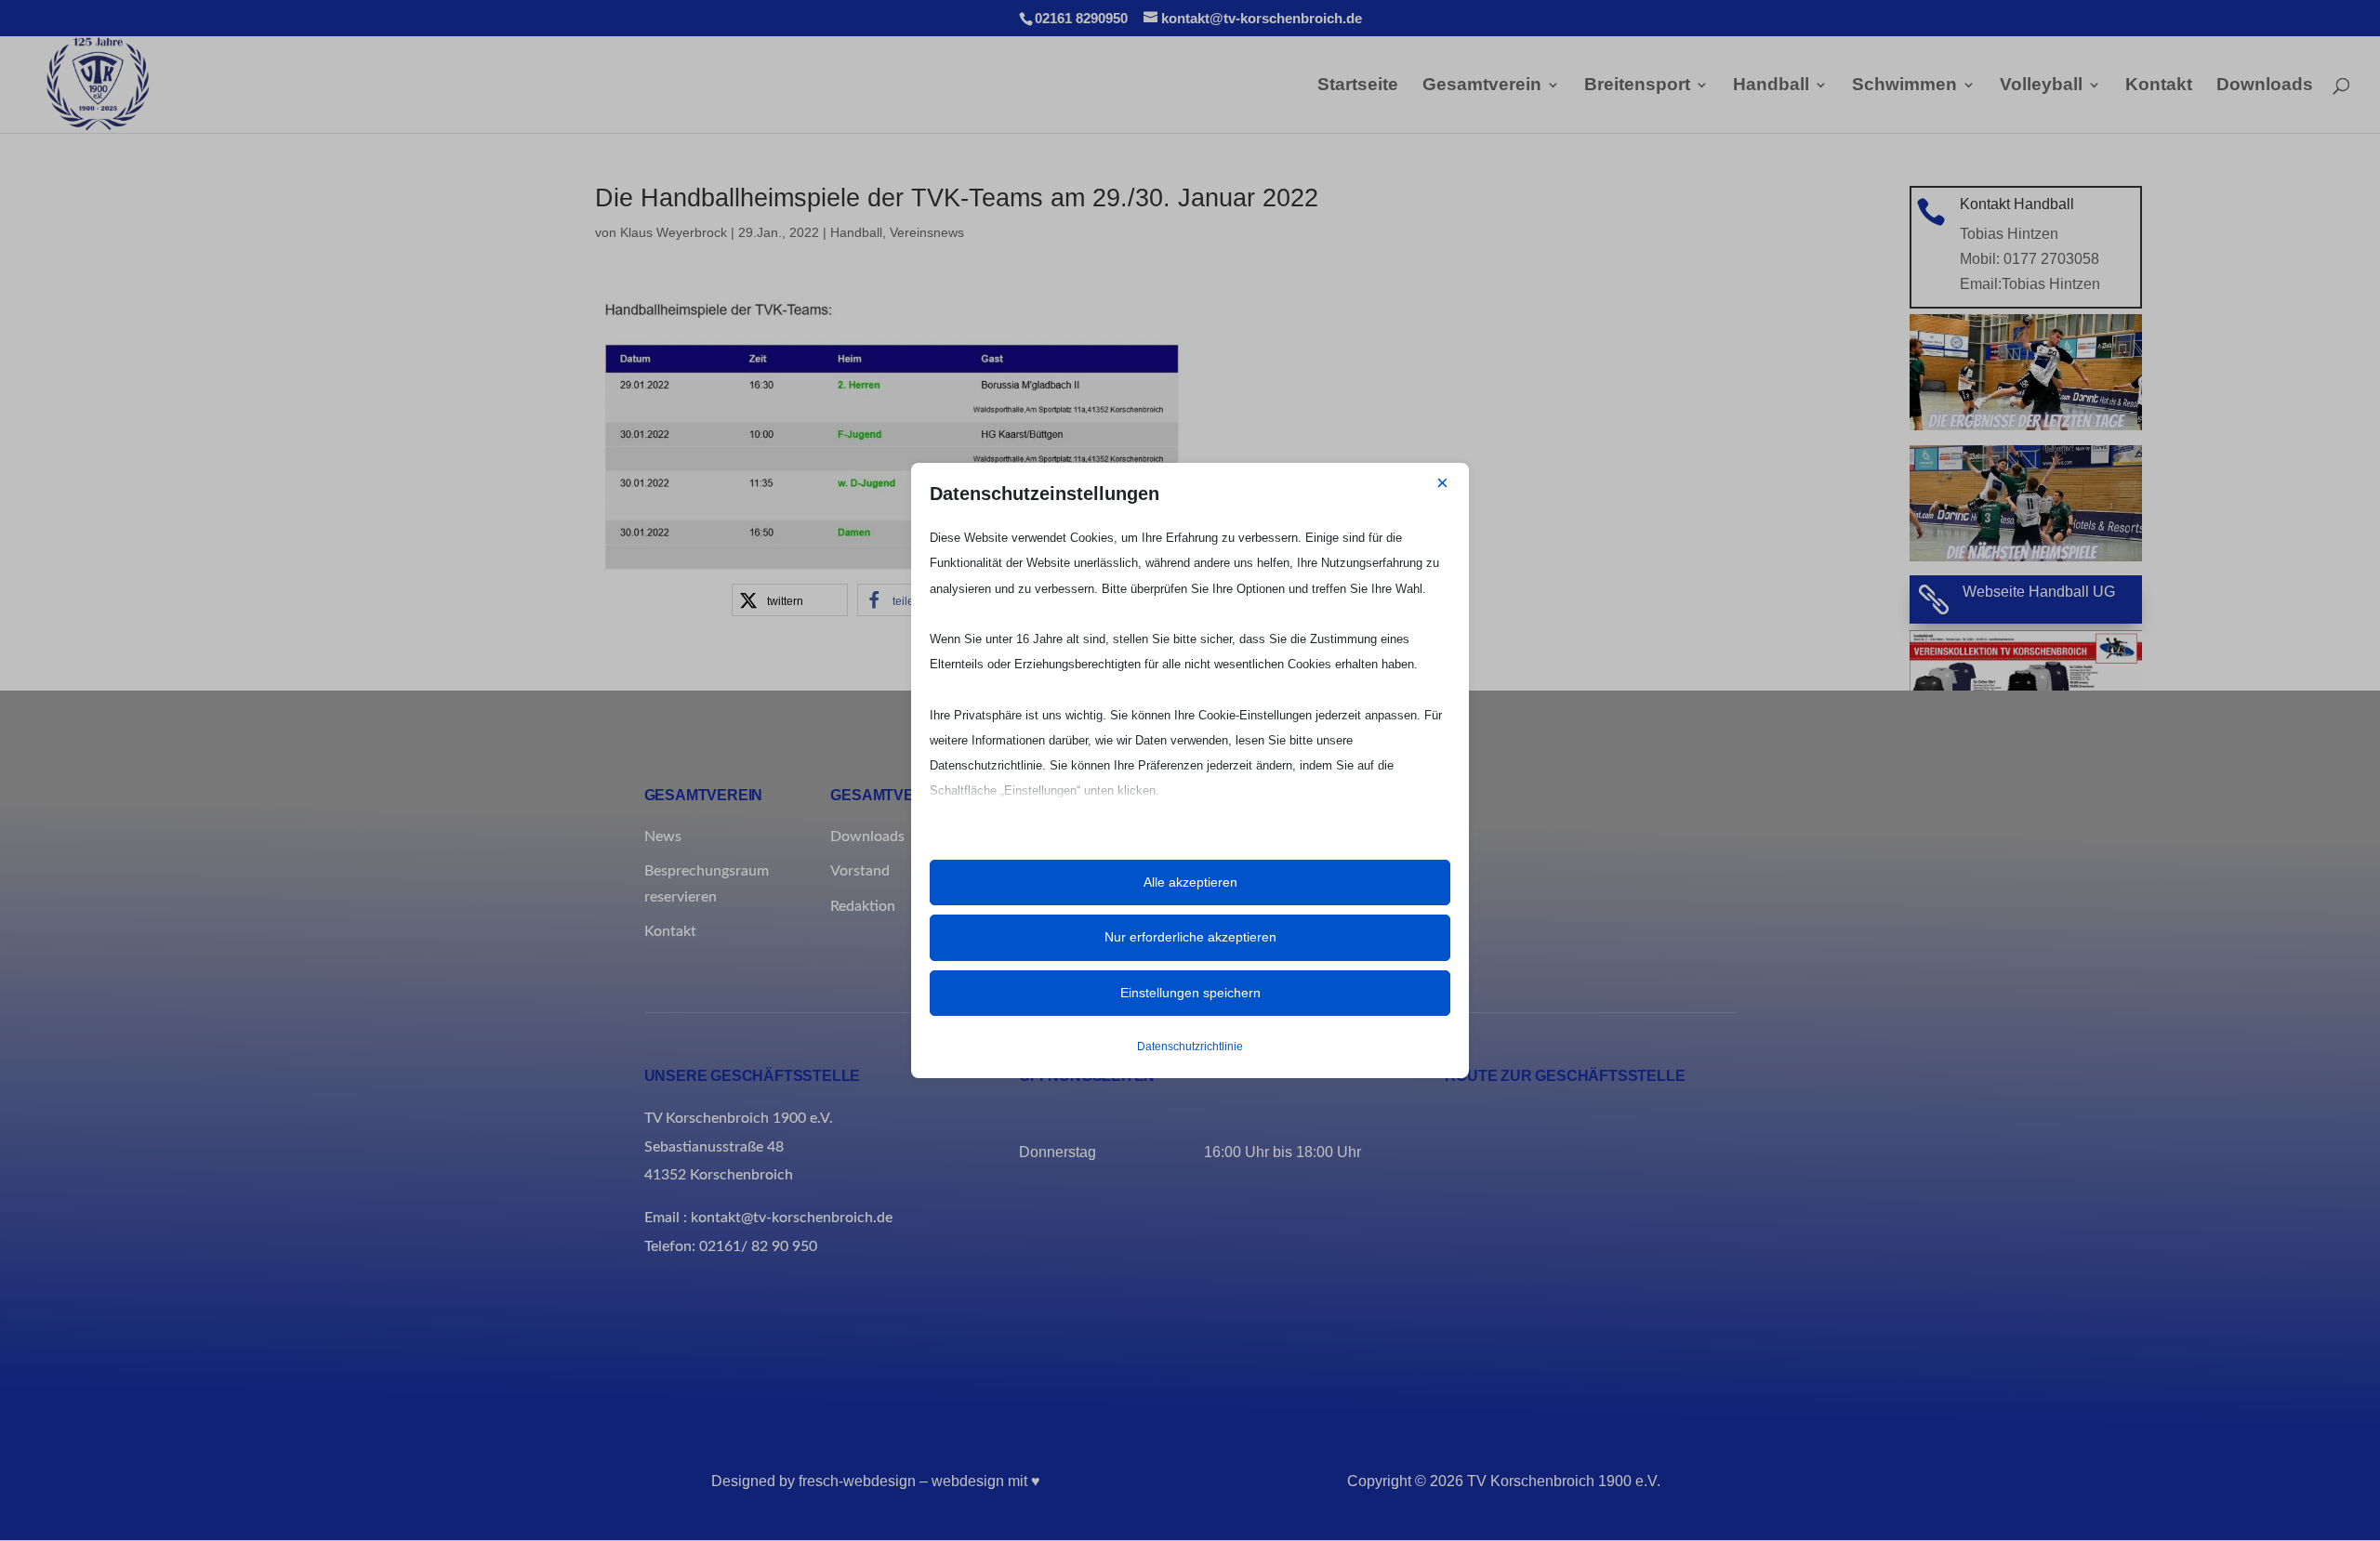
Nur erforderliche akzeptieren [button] (1190, 937)
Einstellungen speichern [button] (1190, 993)
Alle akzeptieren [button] (1190, 882)
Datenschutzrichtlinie (1190, 1047)
